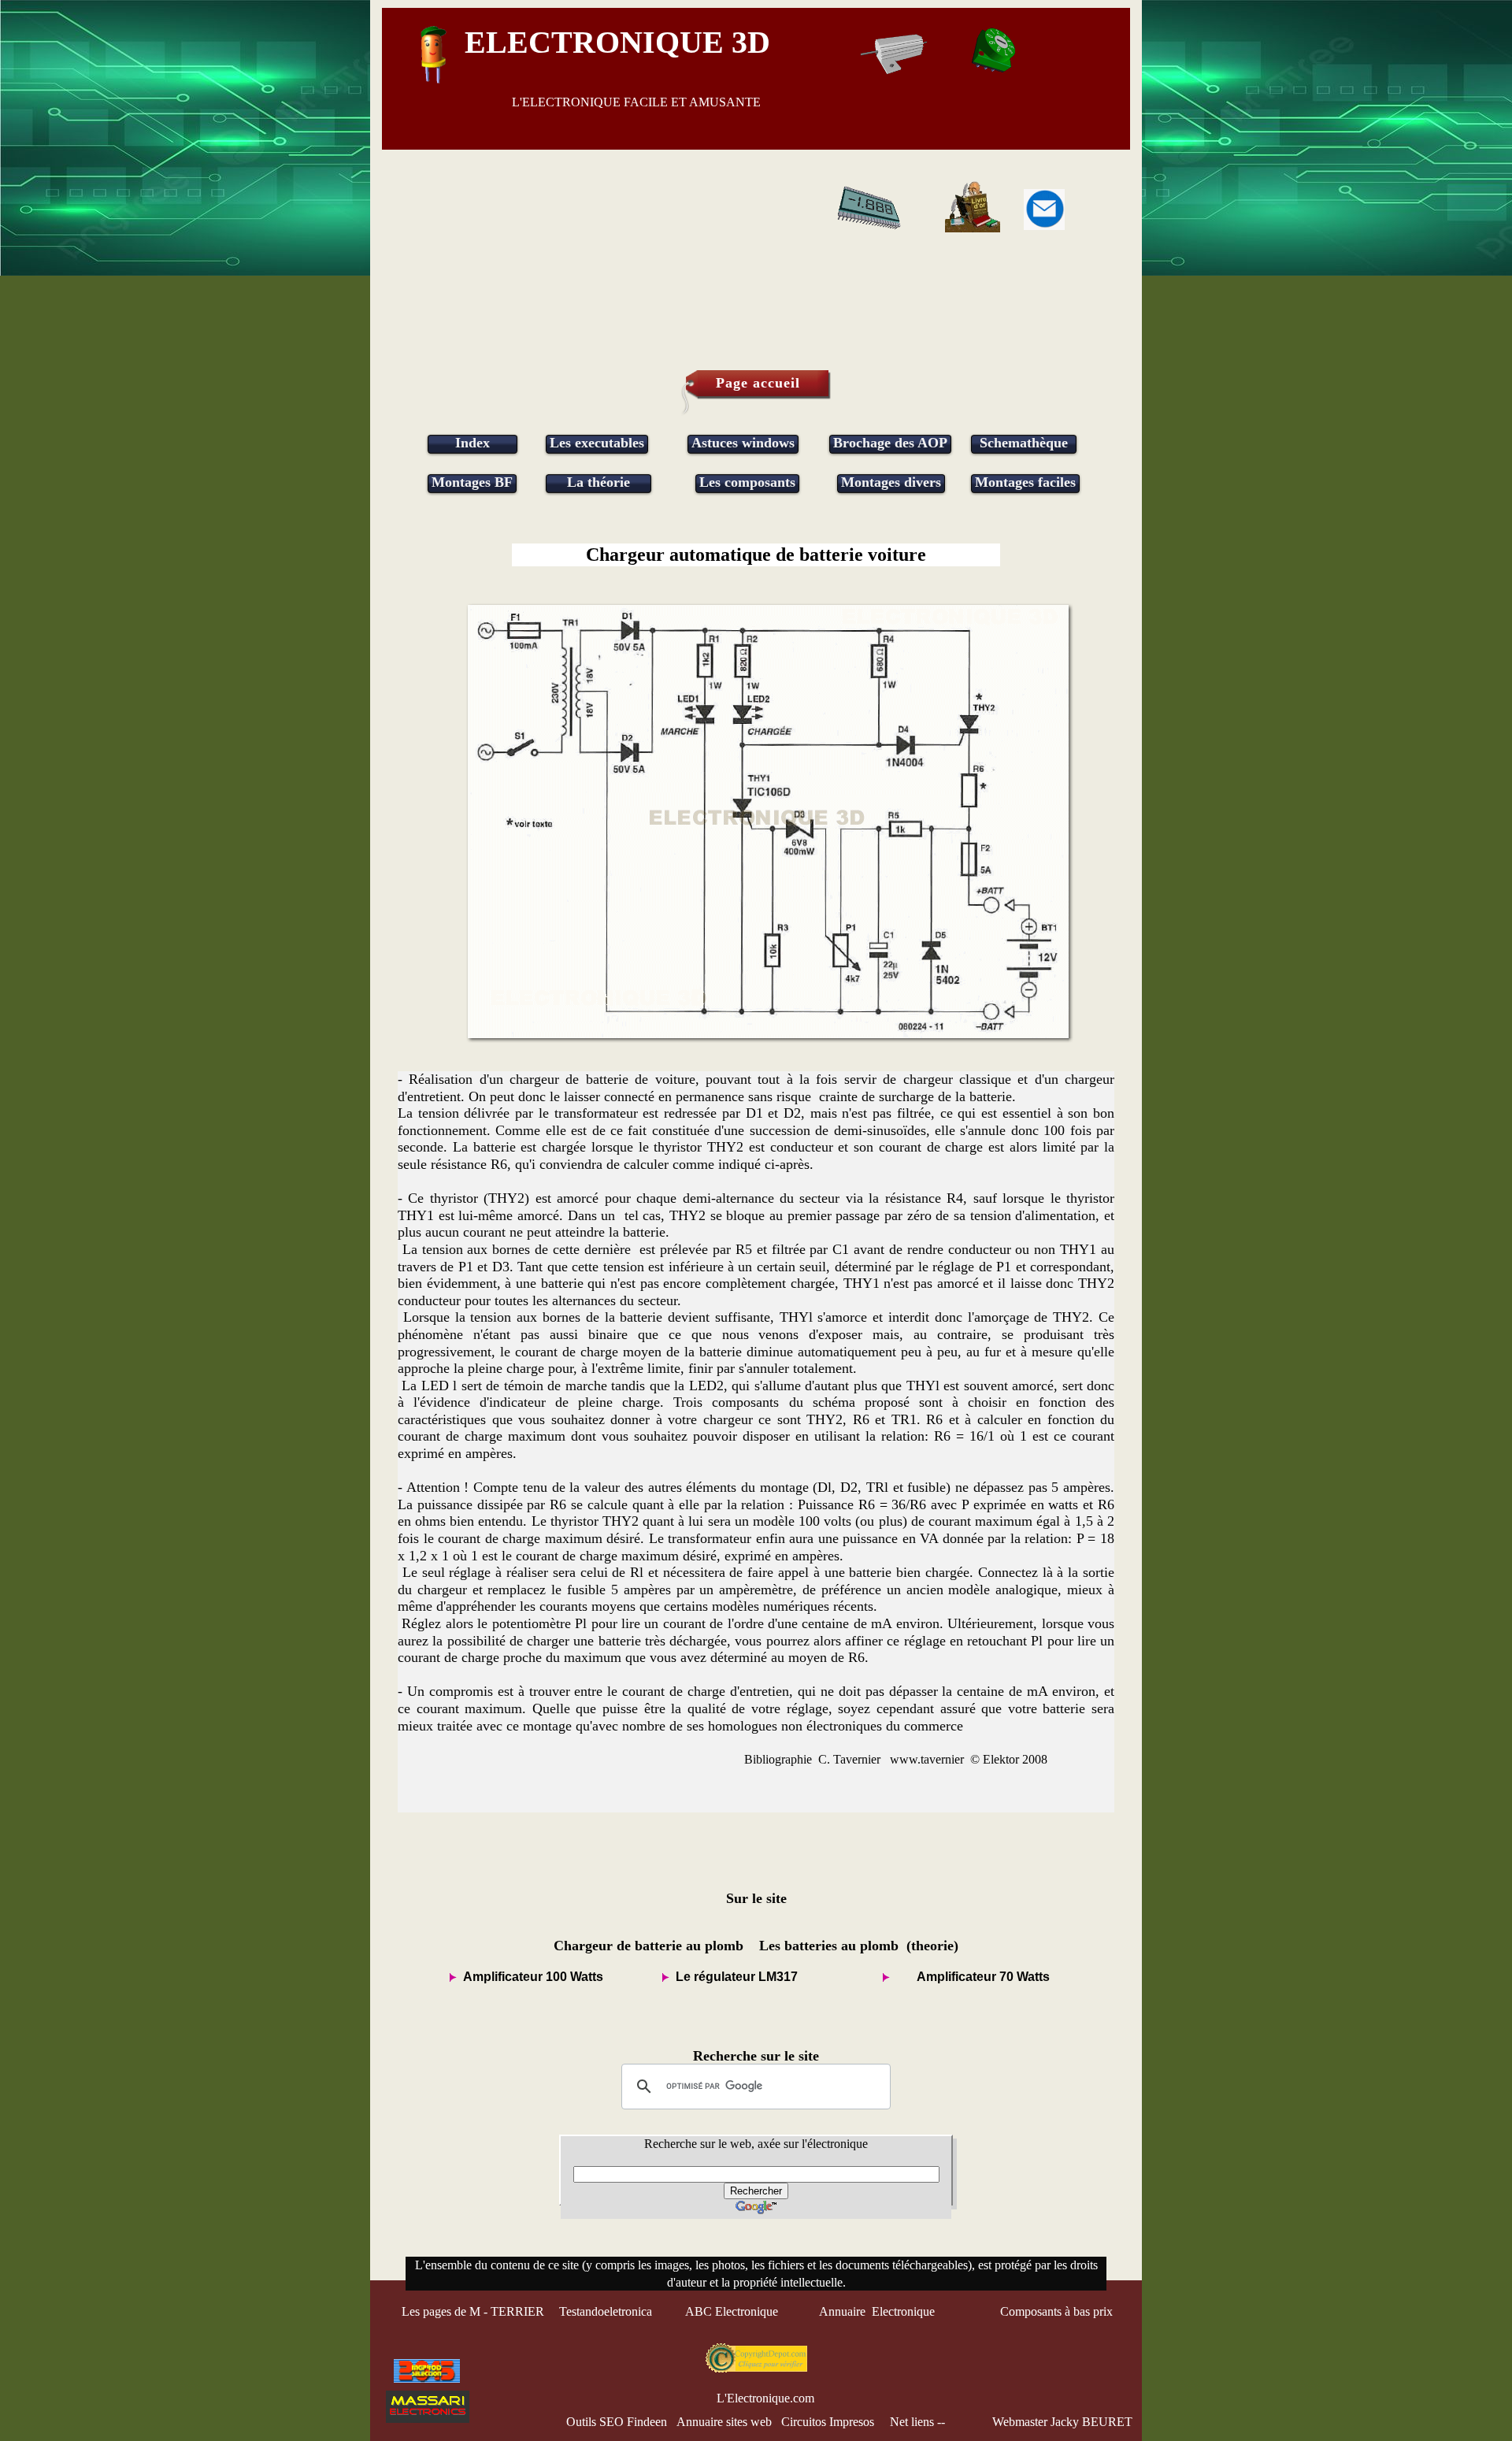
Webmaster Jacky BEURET (1062, 2422)
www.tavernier (927, 1759)
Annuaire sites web (724, 2422)
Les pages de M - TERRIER (473, 2311)
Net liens (912, 2422)
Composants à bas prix (1056, 2311)
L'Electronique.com (765, 2398)
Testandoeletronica (607, 2311)
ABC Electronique (732, 2311)
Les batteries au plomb (829, 1946)
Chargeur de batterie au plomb (649, 1946)
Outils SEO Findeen (617, 2422)
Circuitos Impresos (828, 2422)
